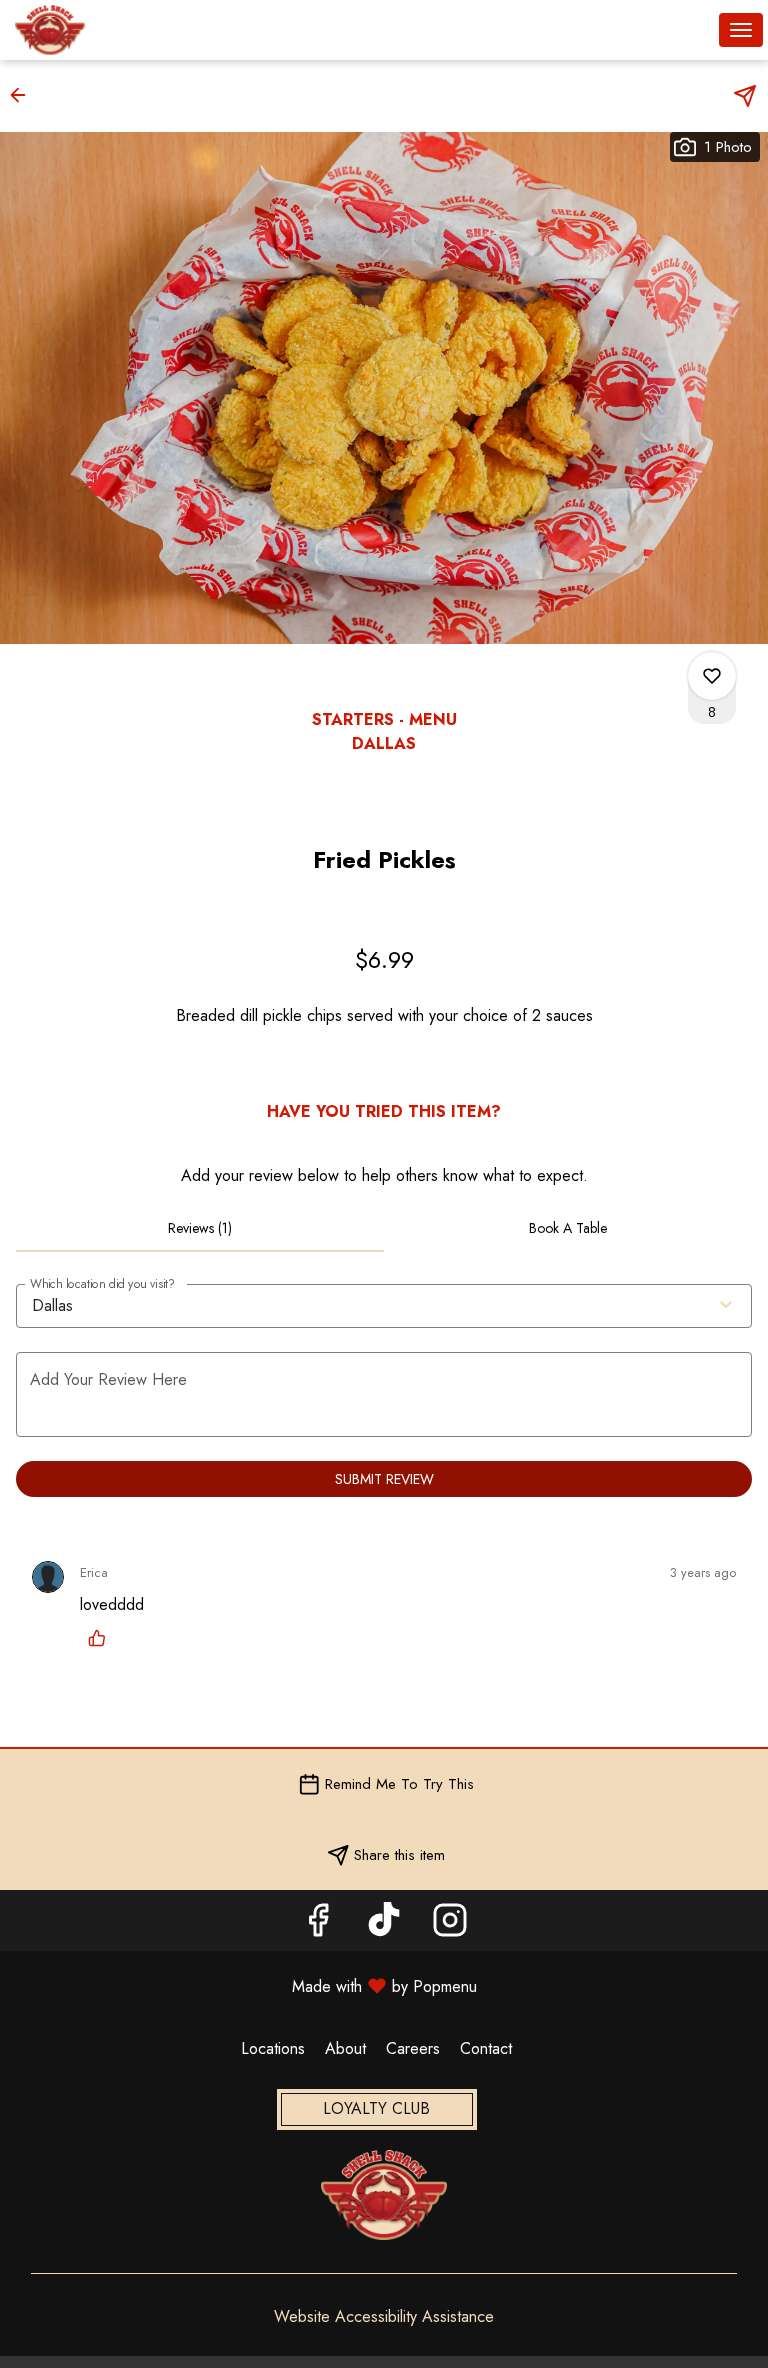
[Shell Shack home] (105, 30)
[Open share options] (745, 96)
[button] (24, 95)
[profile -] (691, 29)
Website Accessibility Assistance (384, 2317)
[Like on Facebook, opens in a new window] (318, 1925)
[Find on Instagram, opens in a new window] (450, 1925)
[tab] (200, 1228)
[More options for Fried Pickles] (712, 676)
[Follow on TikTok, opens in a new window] (384, 1925)
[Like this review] (102, 1638)
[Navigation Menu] (741, 30)
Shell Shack (384, 2195)
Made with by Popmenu (246, 1985)
